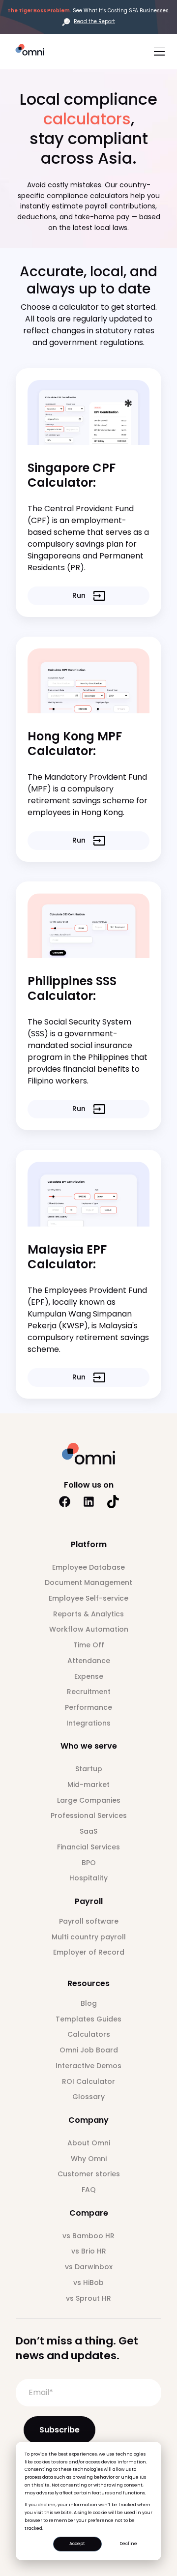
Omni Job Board (89, 2050)
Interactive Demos (88, 2066)
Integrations (88, 1723)
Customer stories (89, 2174)
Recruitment (89, 1692)
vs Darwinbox (89, 2267)
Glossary (88, 2097)
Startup (89, 1769)
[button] (157, 51)
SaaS (88, 1831)
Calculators (89, 2034)
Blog (89, 2003)
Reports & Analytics (88, 1614)
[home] (34, 50)
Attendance (89, 1661)
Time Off (89, 1645)
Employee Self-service (88, 1598)
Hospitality (88, 1878)
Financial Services (88, 1847)
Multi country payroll (89, 1937)
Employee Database (88, 1567)
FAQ (89, 2190)
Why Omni (89, 2159)
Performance (88, 1707)
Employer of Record (89, 1952)
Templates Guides (88, 2019)
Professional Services (89, 1815)
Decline (128, 2544)
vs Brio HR (89, 2251)
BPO (89, 1863)
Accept (77, 2544)
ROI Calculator (88, 2081)
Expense (89, 1676)
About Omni (89, 2143)
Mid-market (88, 1785)
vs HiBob (88, 2283)
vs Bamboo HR (88, 2236)
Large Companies (89, 1800)
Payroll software (89, 1921)
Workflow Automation (89, 1629)
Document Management (88, 1582)
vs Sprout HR (88, 2298)
